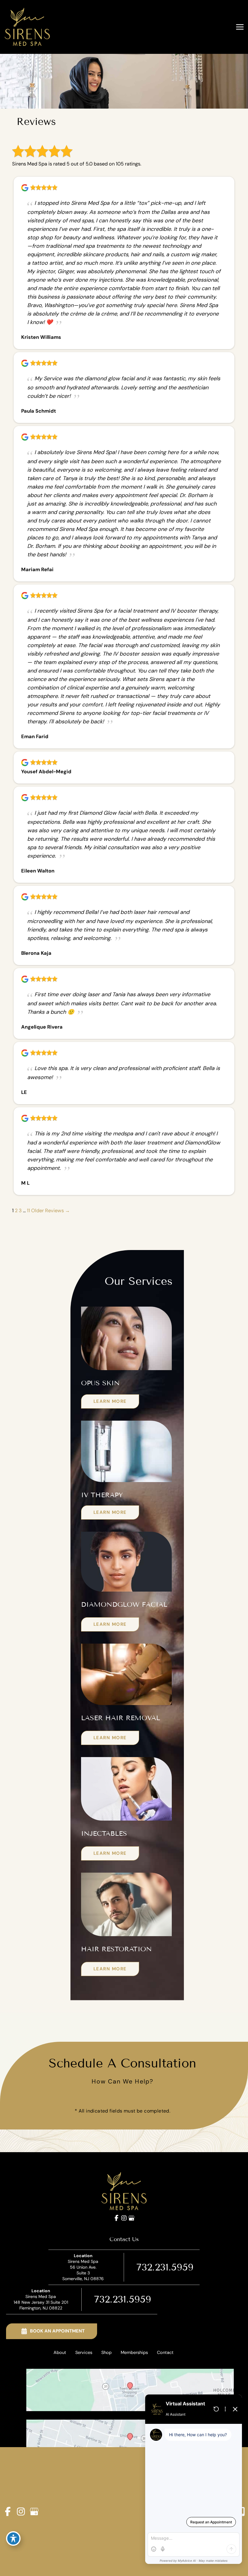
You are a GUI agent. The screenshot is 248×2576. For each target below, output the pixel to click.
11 (28, 1211)
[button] (110, 1401)
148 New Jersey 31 (41, 2302)
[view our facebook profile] (117, 2218)
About (60, 2353)
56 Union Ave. (83, 2270)
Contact (165, 2353)
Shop (106, 2353)
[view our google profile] (131, 2218)
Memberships (134, 2353)
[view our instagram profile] (124, 2218)
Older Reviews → (51, 1211)
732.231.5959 (165, 2267)
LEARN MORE (110, 1401)
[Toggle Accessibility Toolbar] (13, 2538)
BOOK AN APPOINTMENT (57, 2331)
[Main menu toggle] (240, 27)
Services (84, 2353)
